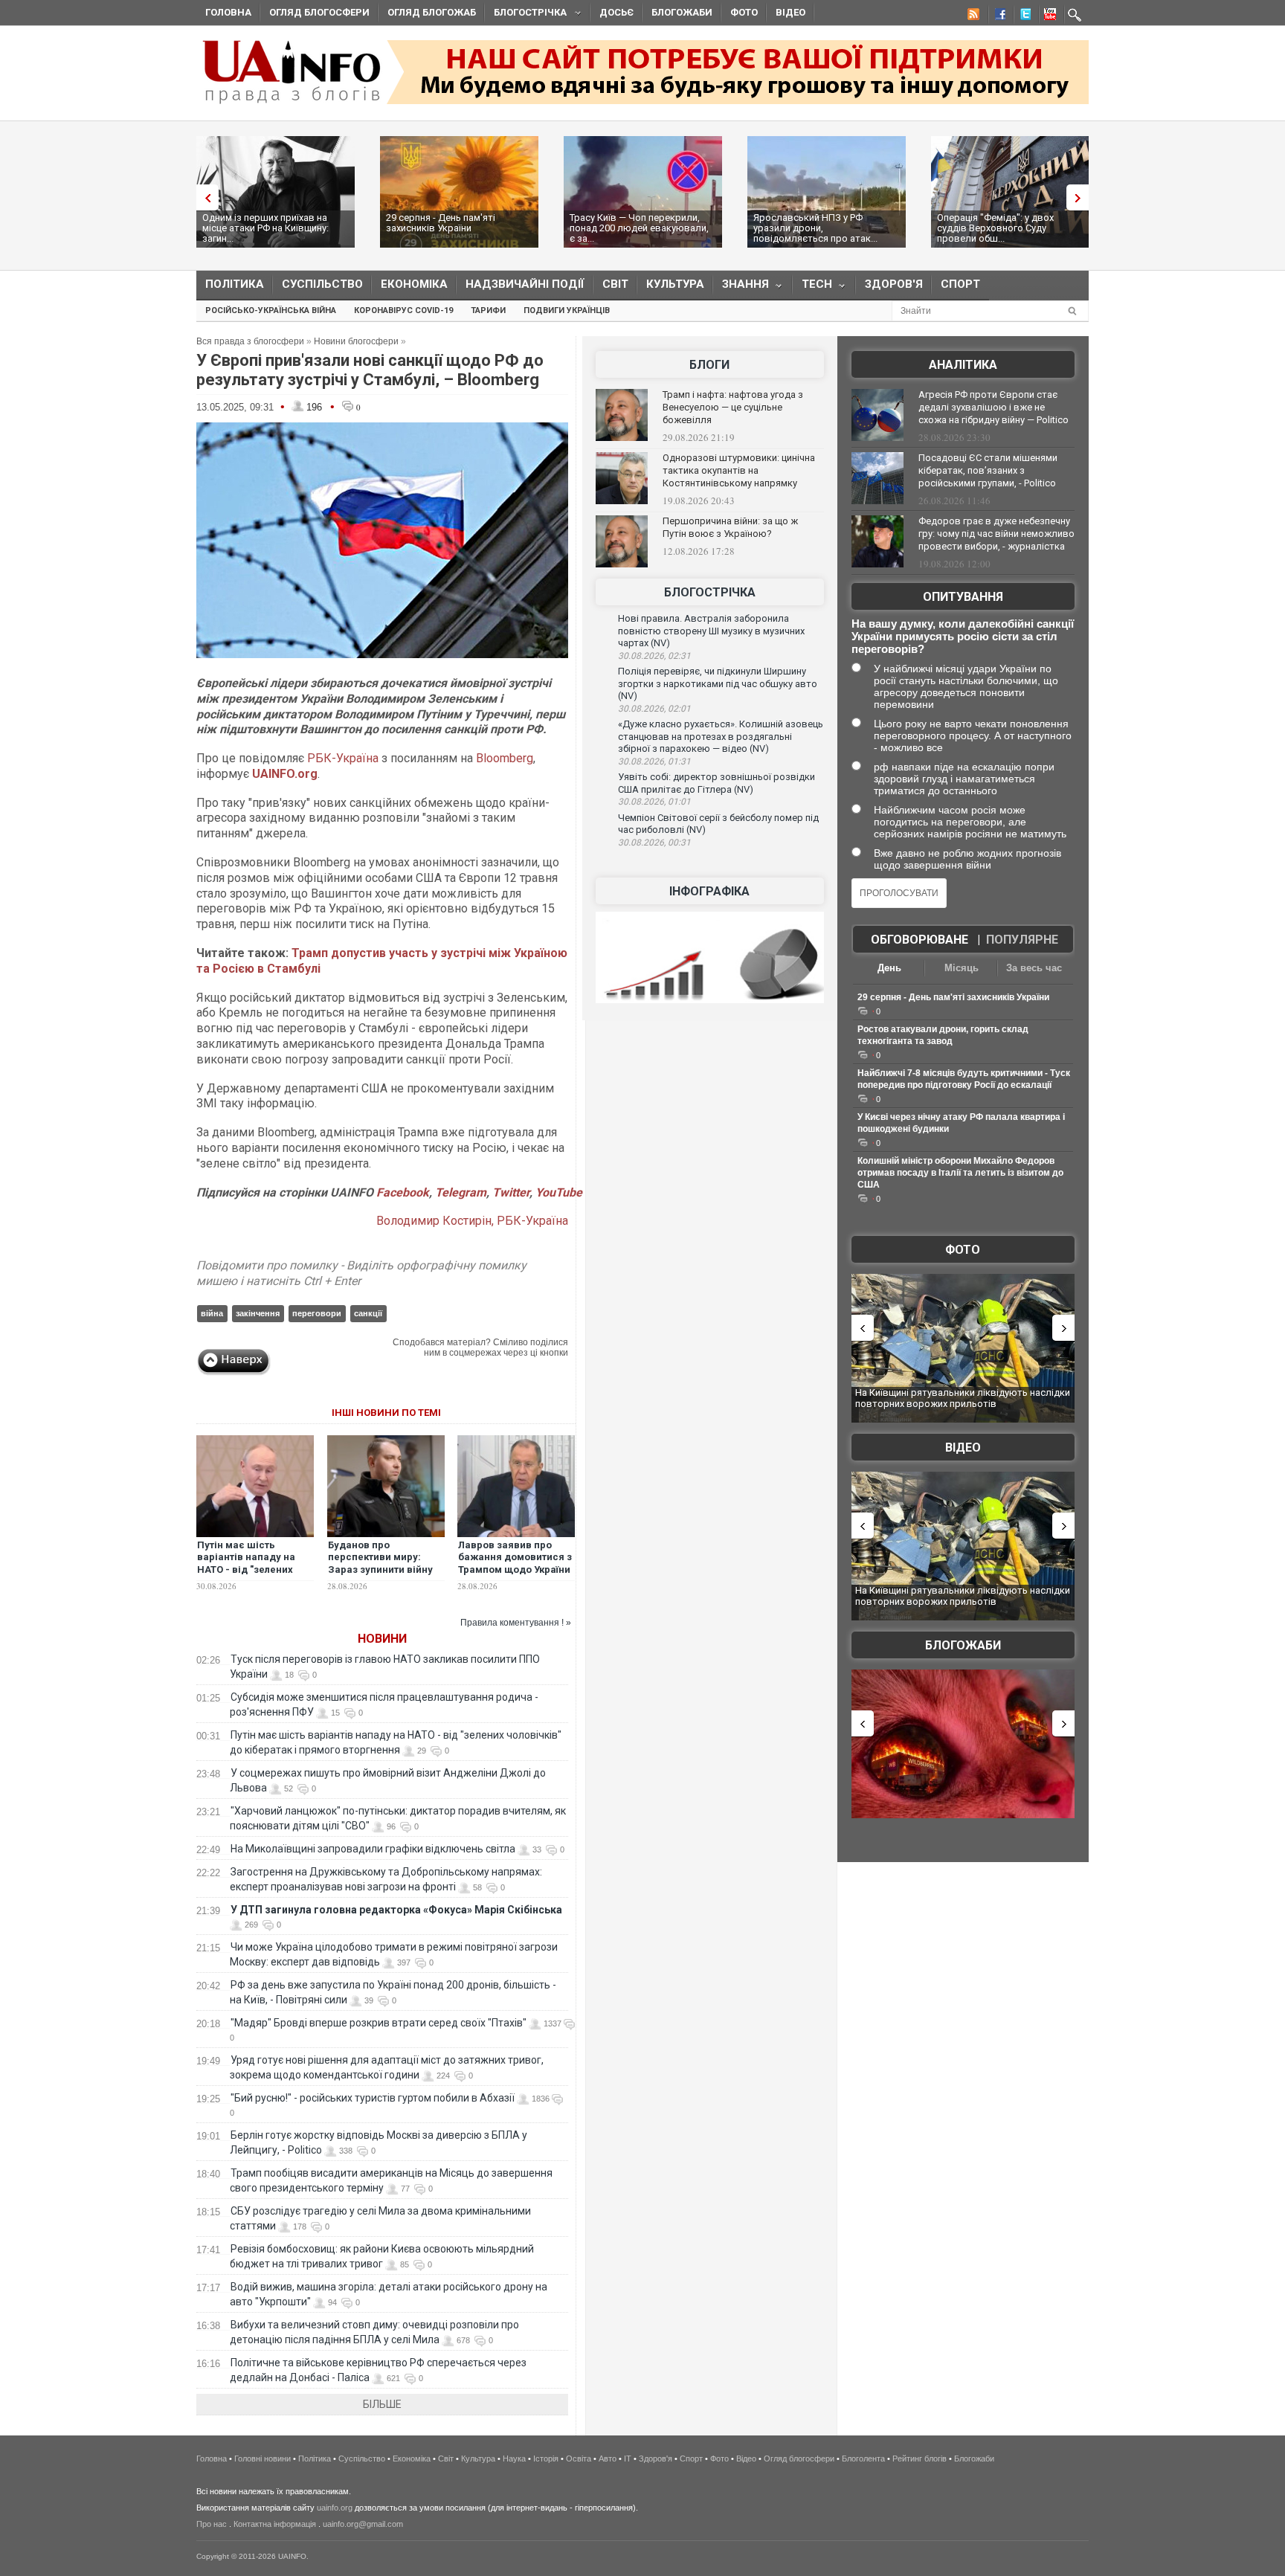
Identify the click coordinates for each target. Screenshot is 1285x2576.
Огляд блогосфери (319, 12)
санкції (368, 1313)
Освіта (579, 2459)
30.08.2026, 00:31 (654, 843)
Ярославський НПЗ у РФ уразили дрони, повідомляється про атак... (815, 228)
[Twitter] (1022, 16)
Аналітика (963, 365)
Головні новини (263, 2459)
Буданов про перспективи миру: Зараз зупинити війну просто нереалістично (382, 1564)
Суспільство (322, 284)
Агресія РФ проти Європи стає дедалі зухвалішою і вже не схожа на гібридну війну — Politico (993, 407)
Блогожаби (682, 12)
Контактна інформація (275, 2524)
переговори (317, 1313)
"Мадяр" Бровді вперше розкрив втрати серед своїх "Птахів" (379, 2023)
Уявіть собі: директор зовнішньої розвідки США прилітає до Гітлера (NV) (716, 783)
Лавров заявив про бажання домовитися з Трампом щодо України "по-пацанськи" (515, 1564)
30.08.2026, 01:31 (654, 761)
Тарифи (488, 310)
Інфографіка (709, 891)
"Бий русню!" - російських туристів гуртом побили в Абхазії (373, 2098)
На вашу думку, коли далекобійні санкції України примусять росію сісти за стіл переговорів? (963, 636)
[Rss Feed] (972, 16)
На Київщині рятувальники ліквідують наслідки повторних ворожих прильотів (963, 1398)
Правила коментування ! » (516, 1623)
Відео (790, 12)
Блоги (709, 365)
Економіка (414, 284)
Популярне (1022, 940)
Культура (675, 284)
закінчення (258, 1313)
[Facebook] (997, 16)
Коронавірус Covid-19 (403, 310)
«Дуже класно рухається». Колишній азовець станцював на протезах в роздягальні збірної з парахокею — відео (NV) (721, 736)
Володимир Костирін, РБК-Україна (472, 1221)
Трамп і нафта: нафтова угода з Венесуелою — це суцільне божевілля (733, 407)
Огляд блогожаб (432, 12)
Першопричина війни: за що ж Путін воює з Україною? (730, 527)
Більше (382, 2404)
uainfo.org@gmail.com (363, 2524)
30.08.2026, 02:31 (654, 656)
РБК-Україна (343, 758)
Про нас (212, 2524)
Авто (608, 2459)
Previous (204, 197)
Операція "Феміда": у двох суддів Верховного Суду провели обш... (995, 228)
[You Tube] (1048, 16)
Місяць (962, 968)
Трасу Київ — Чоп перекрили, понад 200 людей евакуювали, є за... (639, 228)
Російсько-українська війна (271, 310)
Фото (744, 12)
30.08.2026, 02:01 (654, 709)
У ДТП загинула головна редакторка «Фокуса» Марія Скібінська (396, 1910)
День (889, 968)
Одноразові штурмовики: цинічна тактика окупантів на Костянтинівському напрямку (739, 470)
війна (212, 1313)
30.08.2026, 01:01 (654, 802)
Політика (235, 284)
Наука (514, 2459)
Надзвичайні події (525, 284)
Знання (741, 287)
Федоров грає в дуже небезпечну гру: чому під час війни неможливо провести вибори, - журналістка (996, 534)
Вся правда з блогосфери (250, 341)
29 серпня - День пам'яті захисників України (441, 223)
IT (628, 2459)
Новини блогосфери (356, 341)
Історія (546, 2459)
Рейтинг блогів (920, 2459)
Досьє (616, 12)
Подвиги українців (567, 310)
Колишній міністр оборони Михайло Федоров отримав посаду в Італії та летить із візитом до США (960, 1173)
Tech (812, 287)
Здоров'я (894, 284)
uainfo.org (335, 2508)
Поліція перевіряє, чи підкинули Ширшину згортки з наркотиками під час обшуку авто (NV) (718, 683)
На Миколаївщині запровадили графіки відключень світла (373, 1849)
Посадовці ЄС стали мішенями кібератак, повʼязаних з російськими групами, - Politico (988, 470)
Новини (382, 1639)
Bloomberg (505, 758)
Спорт (960, 284)
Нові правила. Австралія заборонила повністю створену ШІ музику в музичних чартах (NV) (711, 631)
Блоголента (863, 2459)
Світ (615, 284)
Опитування (963, 597)
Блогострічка (526, 15)
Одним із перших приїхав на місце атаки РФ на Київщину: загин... (265, 228)
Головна (228, 12)
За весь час (1034, 968)
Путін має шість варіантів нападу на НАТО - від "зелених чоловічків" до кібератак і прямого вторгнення (246, 1577)
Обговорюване (920, 940)
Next (1081, 197)
